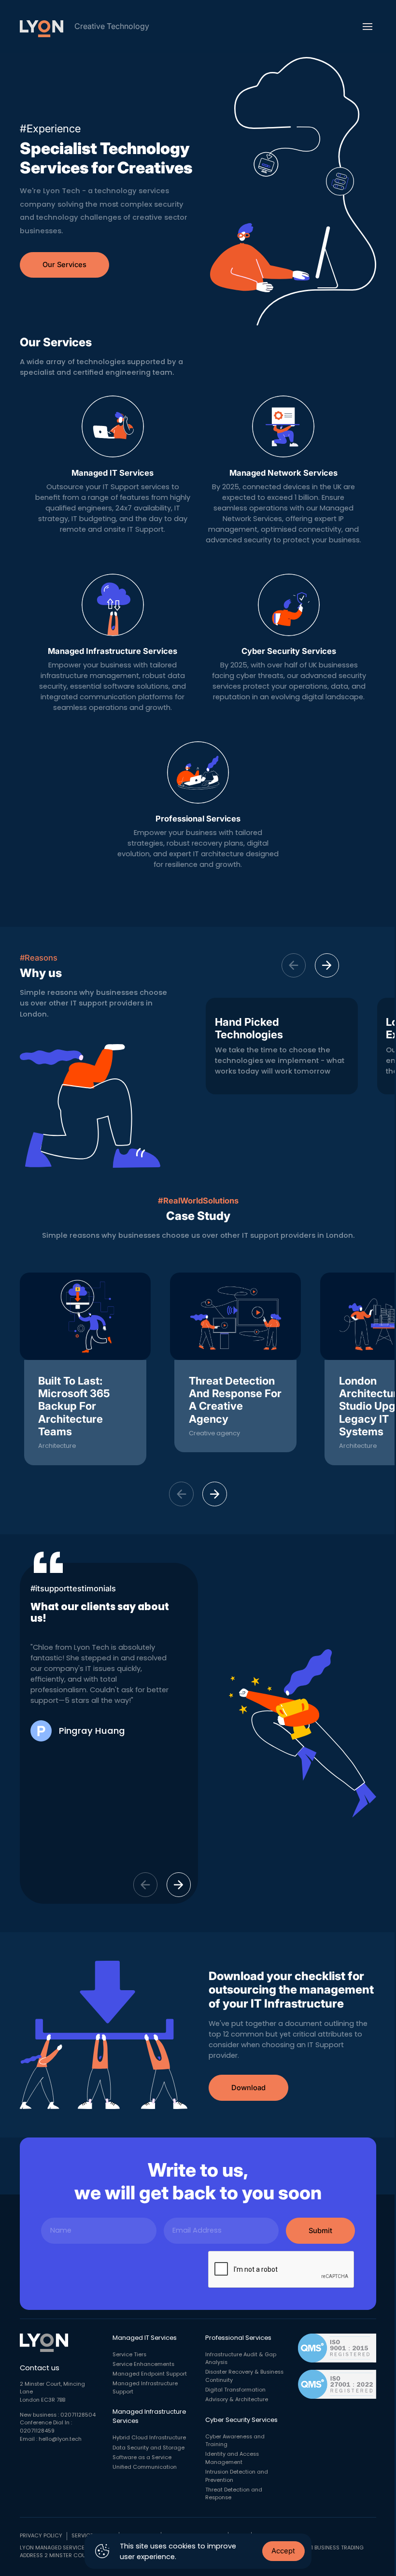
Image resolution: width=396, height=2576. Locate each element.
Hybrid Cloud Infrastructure (149, 2438)
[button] (327, 966)
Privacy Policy (41, 2536)
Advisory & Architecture (237, 2399)
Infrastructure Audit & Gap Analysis (241, 2359)
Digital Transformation (235, 2390)
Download (248, 2088)
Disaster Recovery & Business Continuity (244, 2376)
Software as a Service (142, 2457)
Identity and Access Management (232, 2458)
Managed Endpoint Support (150, 2374)
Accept (283, 2551)
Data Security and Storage (148, 2448)
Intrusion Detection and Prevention (237, 2476)
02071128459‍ (37, 2431)
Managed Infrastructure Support (145, 2388)
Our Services (64, 265)
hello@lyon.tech (60, 2439)
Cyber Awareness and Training (235, 2441)
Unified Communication (145, 2467)
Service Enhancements (143, 2364)
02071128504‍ (78, 2415)
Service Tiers (129, 2355)
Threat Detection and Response (234, 2494)
